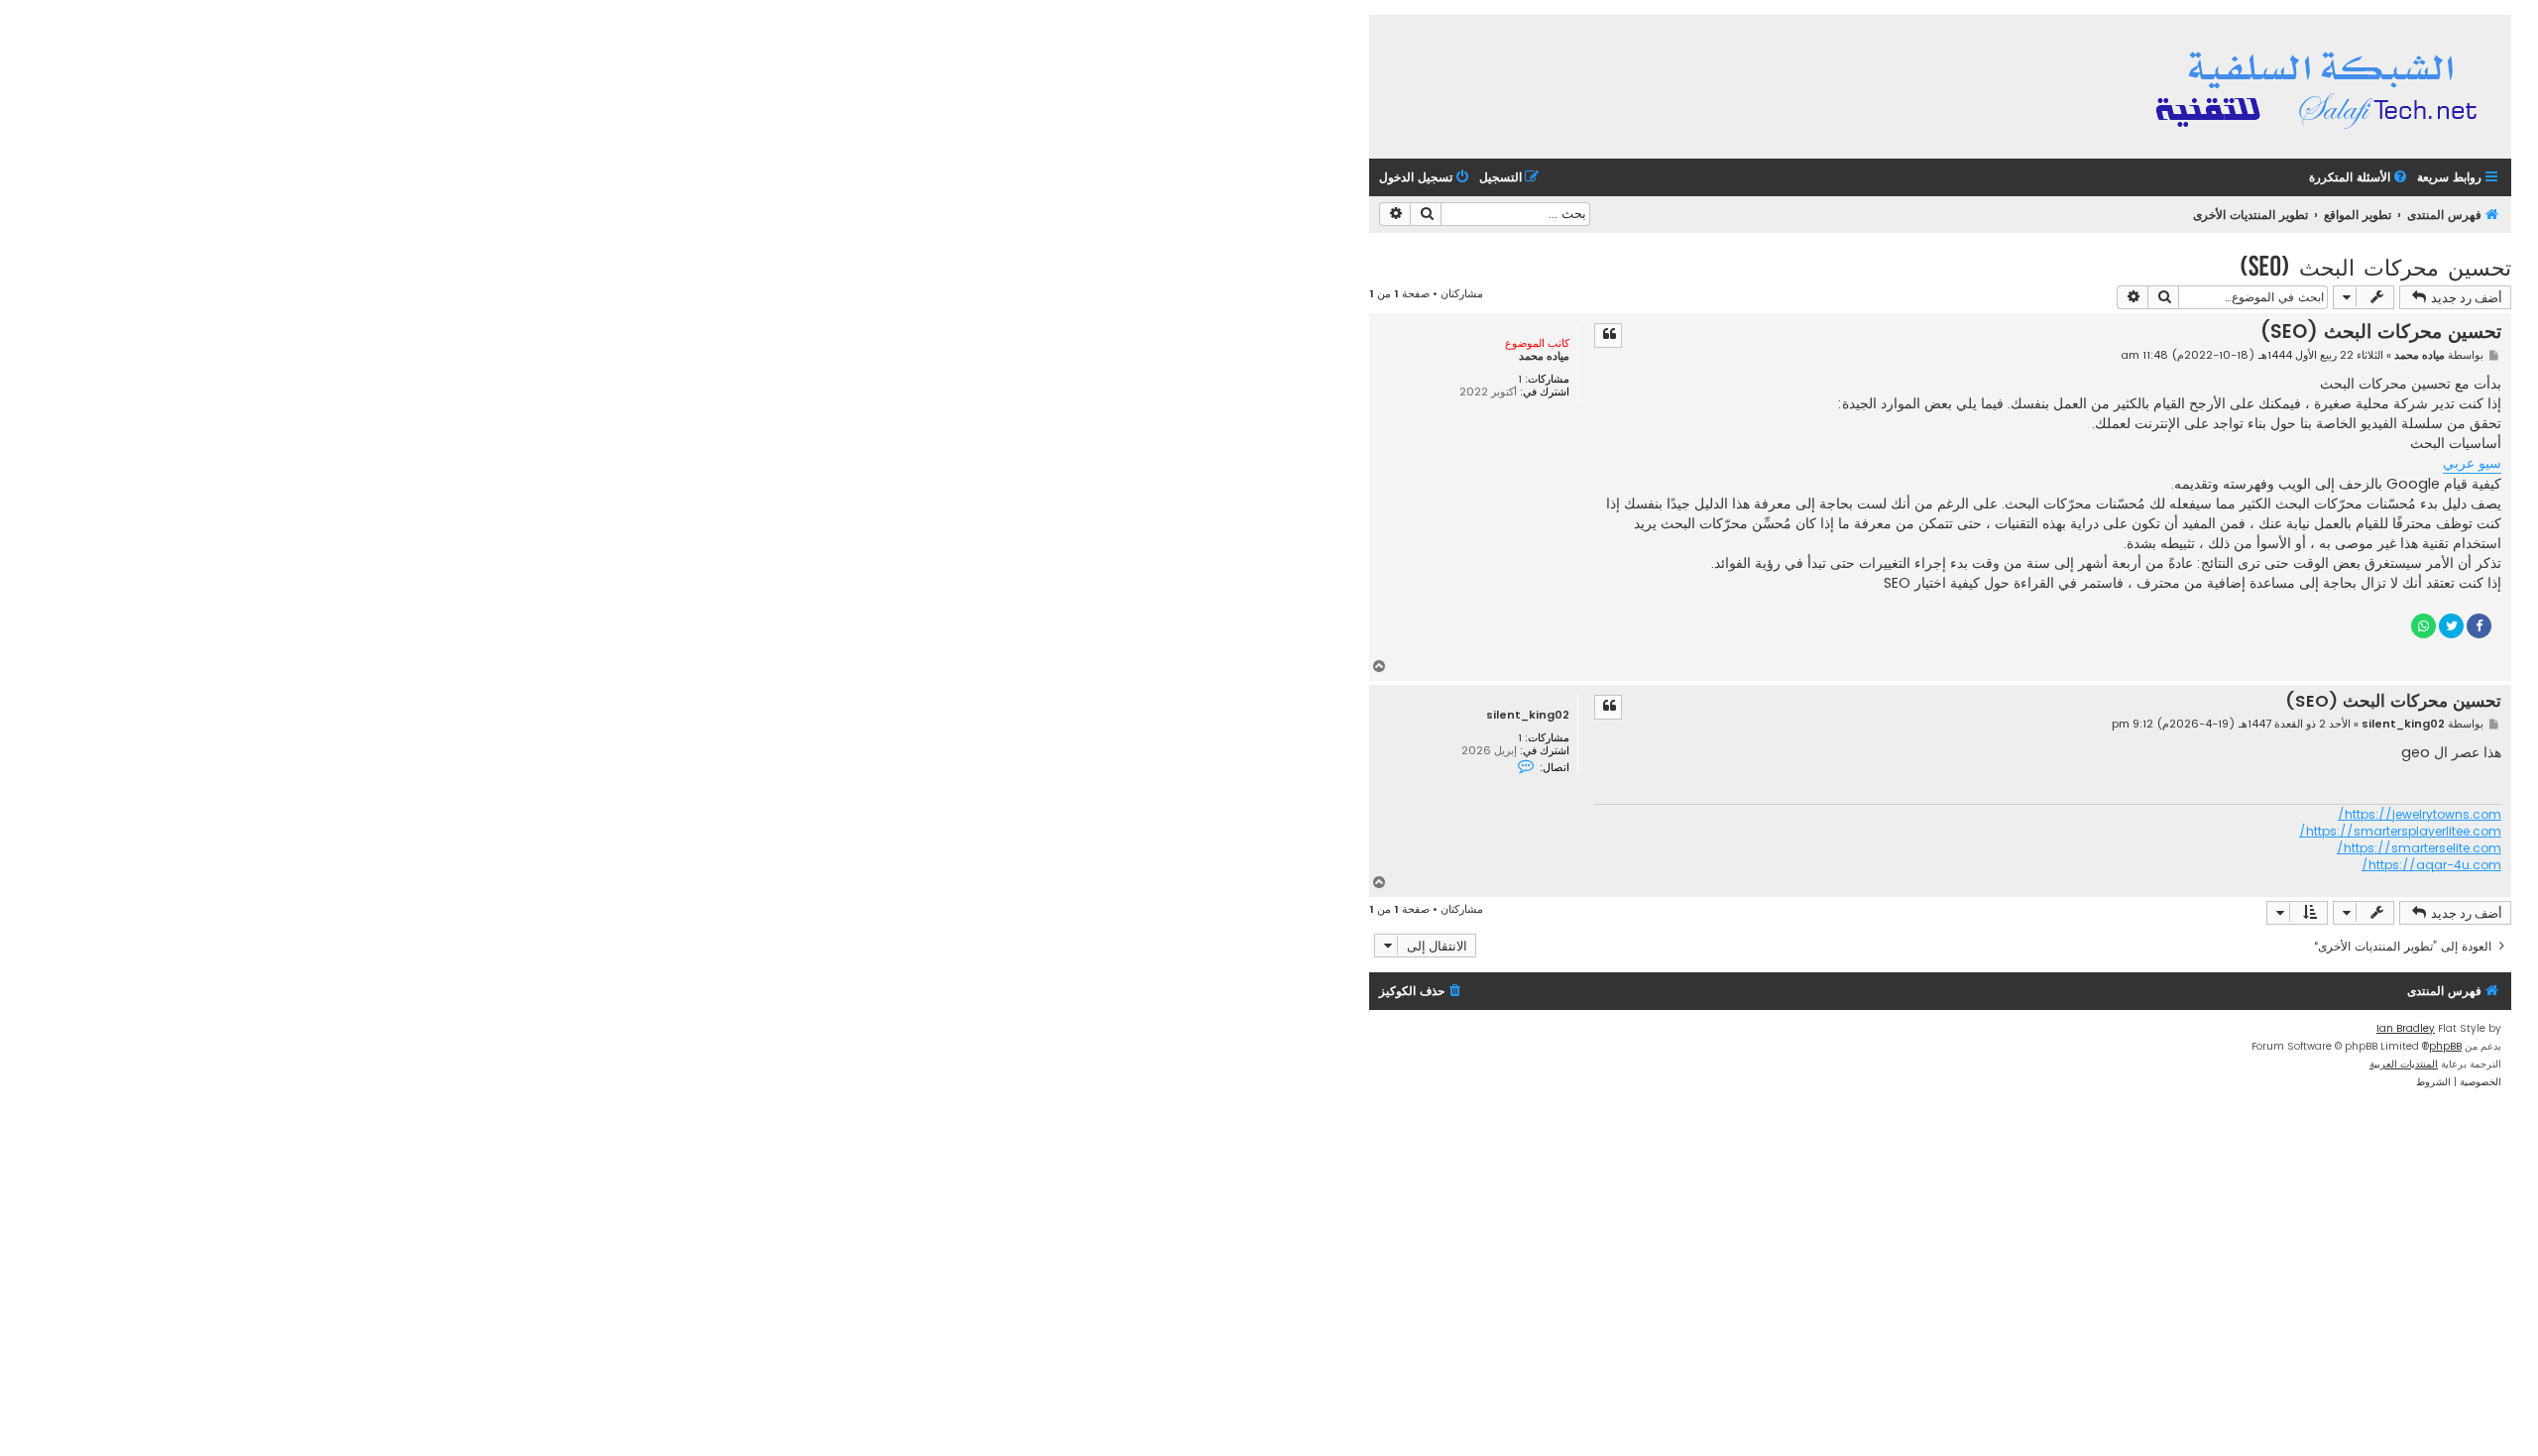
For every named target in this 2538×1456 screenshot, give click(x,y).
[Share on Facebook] (2479, 626)
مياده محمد (1544, 356)
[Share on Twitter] (2451, 626)
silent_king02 (1528, 715)
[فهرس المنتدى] (2319, 87)
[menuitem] (2360, 178)
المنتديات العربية (2404, 1064)
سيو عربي (2472, 463)
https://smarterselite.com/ (2419, 848)
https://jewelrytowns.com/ (2420, 815)
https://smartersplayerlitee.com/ (2400, 832)
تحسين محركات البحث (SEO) (2375, 266)
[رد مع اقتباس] (1608, 335)
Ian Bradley (2406, 1028)
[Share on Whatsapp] (2423, 626)
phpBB (2445, 1046)
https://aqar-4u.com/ (2431, 865)
